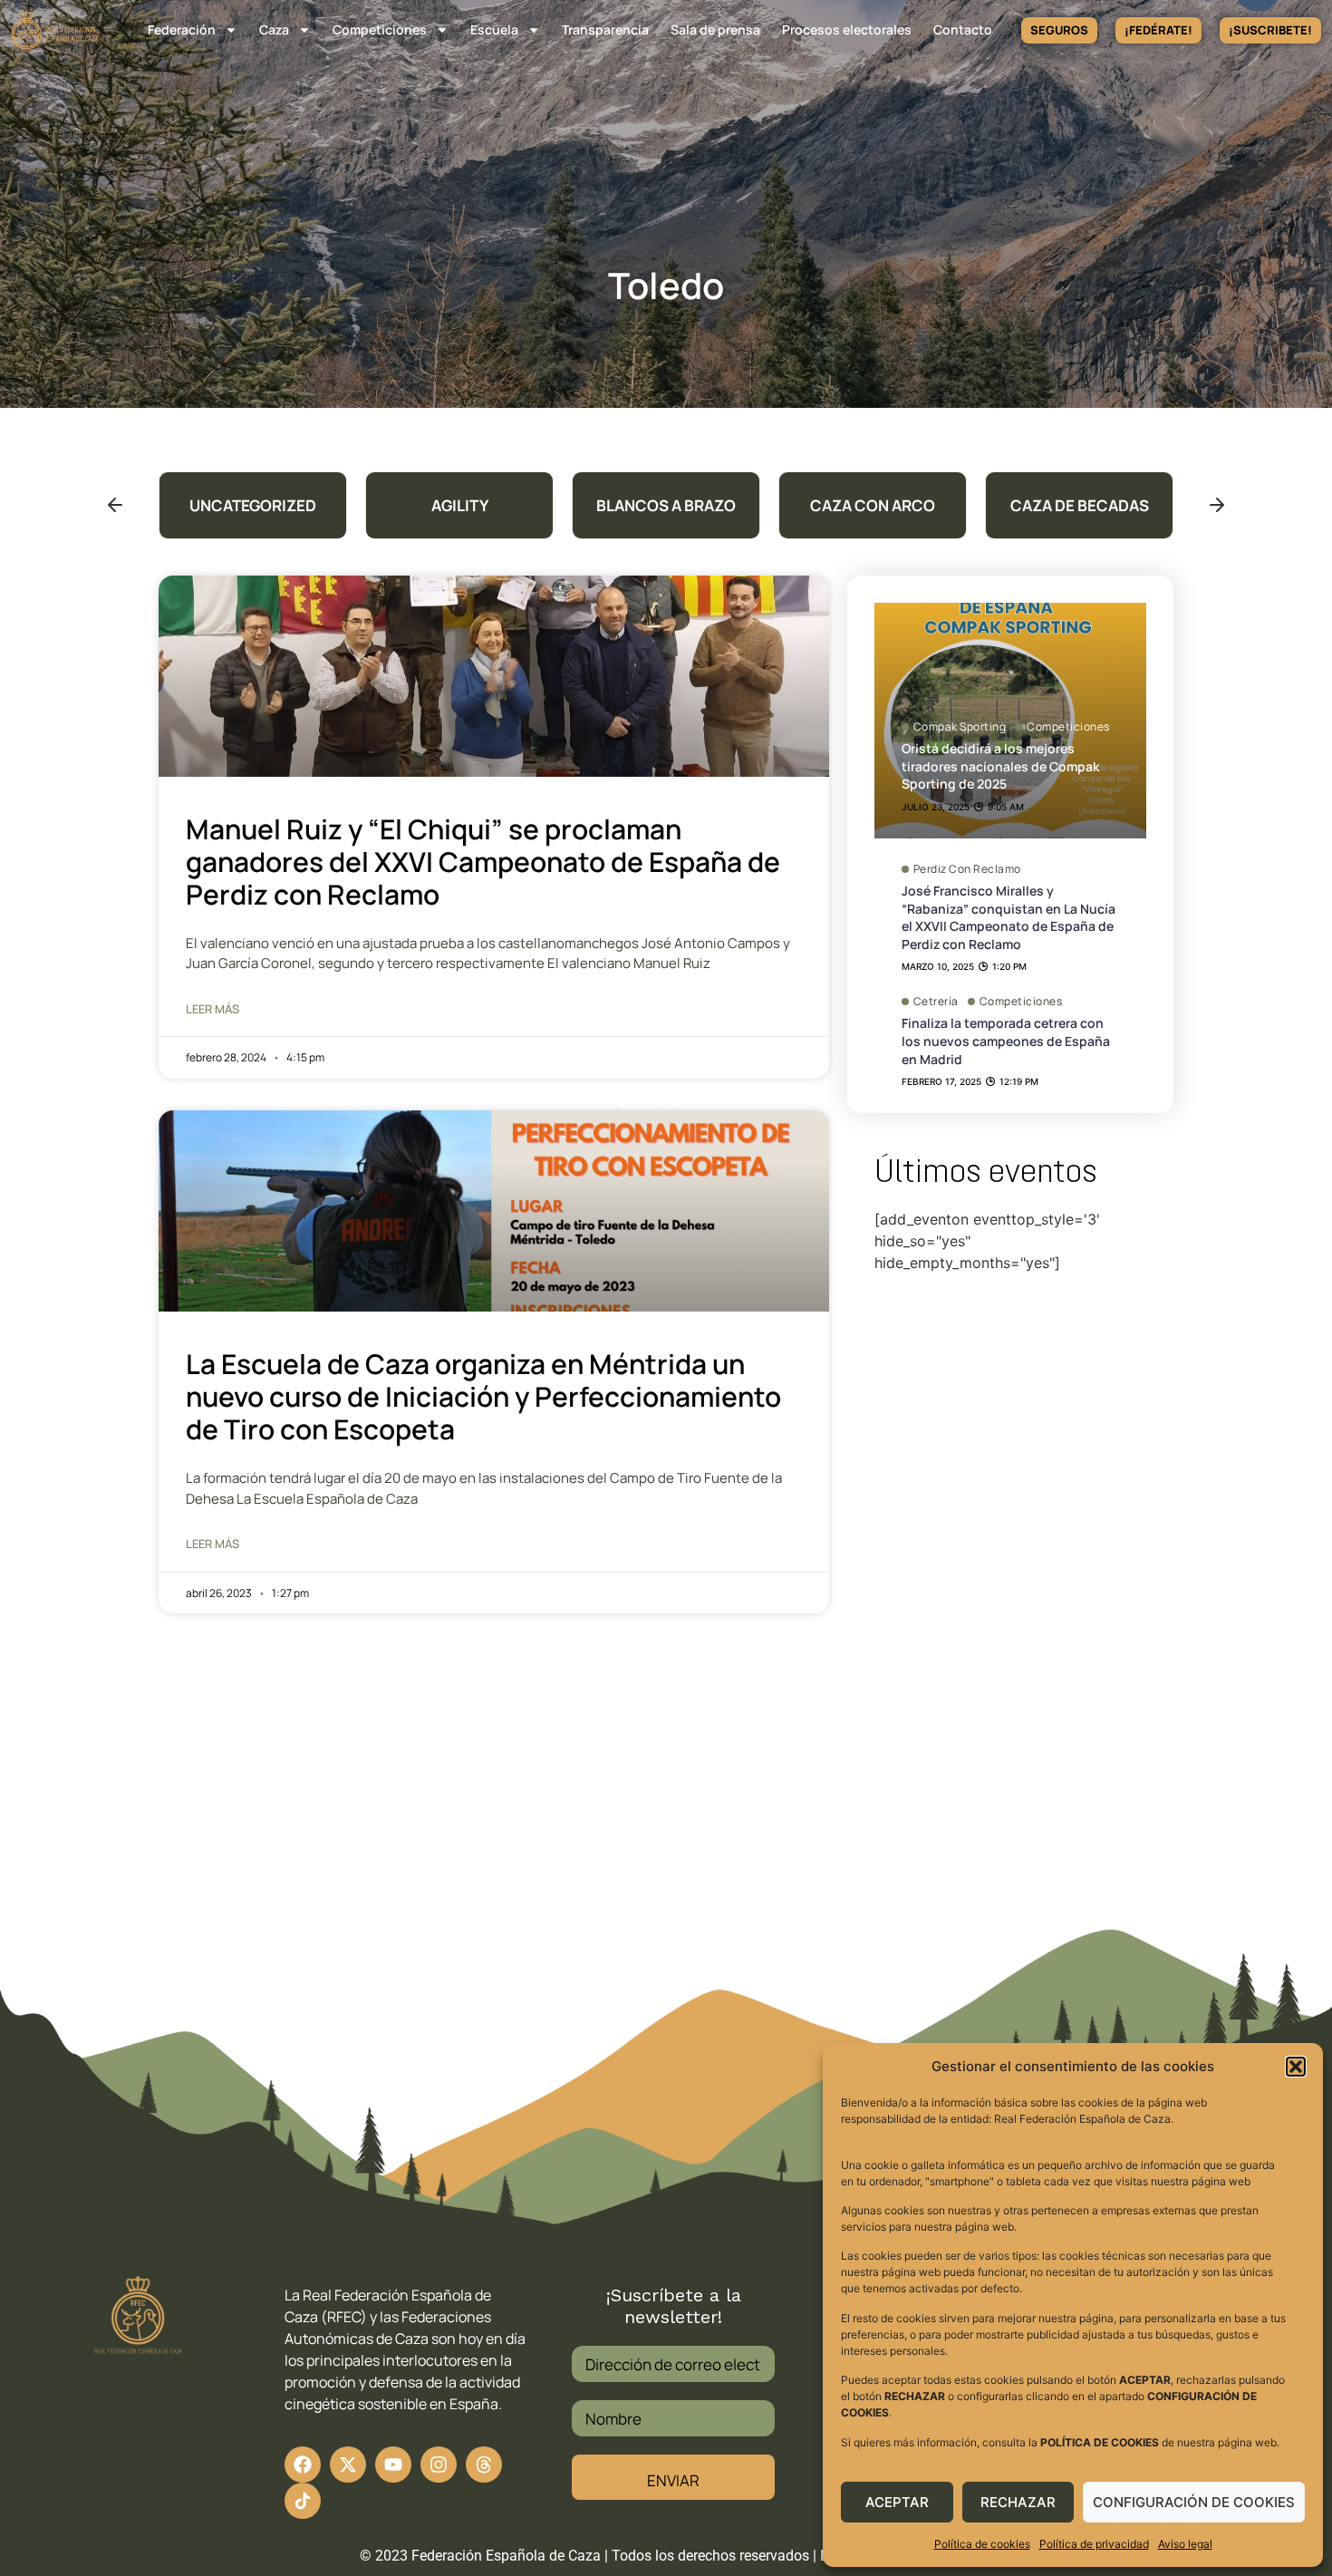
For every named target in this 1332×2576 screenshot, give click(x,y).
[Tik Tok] (484, 2465)
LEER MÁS (212, 1009)
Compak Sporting (960, 727)
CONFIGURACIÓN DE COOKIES (1194, 2502)
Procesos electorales (847, 29)
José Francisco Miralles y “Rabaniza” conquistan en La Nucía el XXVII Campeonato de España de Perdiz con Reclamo (1009, 917)
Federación (182, 29)
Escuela (494, 29)
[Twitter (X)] (348, 2465)
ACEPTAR (897, 2502)
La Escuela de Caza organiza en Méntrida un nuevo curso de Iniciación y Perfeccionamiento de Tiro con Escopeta (483, 1396)
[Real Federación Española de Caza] (55, 30)
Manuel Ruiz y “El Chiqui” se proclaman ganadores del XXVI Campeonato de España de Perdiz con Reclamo (483, 862)
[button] (1296, 2067)
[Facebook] (303, 2465)
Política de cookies (982, 2544)
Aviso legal (1185, 2544)
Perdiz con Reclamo (967, 869)
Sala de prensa (715, 29)
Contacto (963, 29)
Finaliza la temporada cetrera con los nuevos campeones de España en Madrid (1006, 1041)
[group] (253, 505)
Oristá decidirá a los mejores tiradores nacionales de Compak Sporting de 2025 (1000, 766)
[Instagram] (439, 2465)
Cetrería (936, 1002)
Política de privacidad (1094, 2544)
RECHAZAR (1018, 2502)
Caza (274, 29)
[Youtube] (393, 2465)
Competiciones (380, 29)
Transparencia (605, 29)
